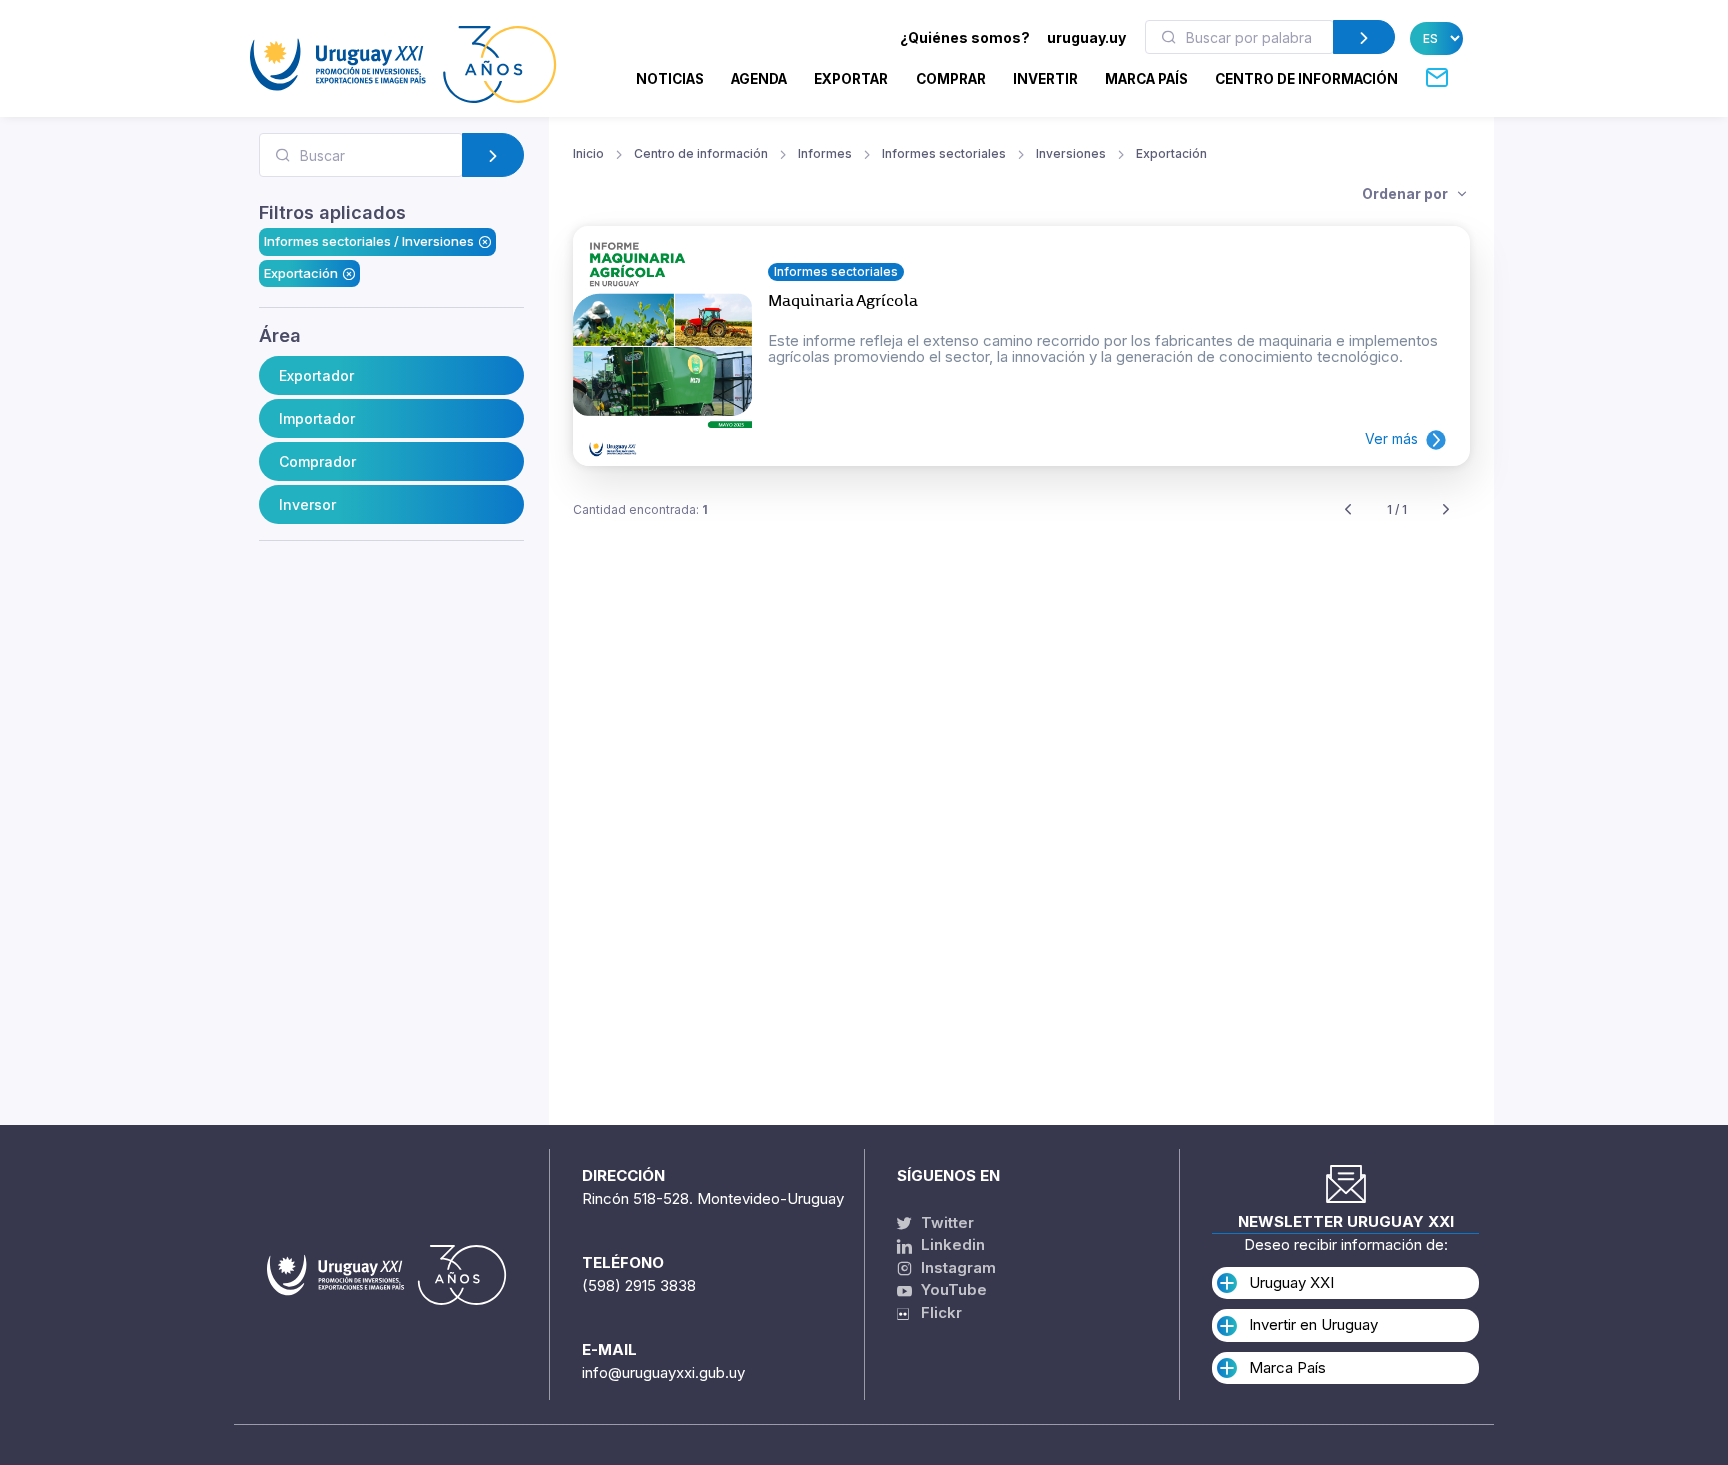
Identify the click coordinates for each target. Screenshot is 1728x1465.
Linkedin (951, 1244)
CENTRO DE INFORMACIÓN (1306, 79)
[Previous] (1348, 510)
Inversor (307, 504)
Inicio (588, 153)
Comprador (317, 461)
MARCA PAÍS (1146, 79)
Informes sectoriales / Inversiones (369, 241)
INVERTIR (1045, 79)
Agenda (759, 79)
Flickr (935, 1312)
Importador (317, 418)
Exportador (316, 375)
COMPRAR (951, 79)
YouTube (952, 1289)
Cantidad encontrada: (640, 509)
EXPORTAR (851, 79)
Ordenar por (1406, 193)
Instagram (956, 1267)
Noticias (670, 79)
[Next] (1446, 510)
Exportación (301, 273)
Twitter (945, 1222)
